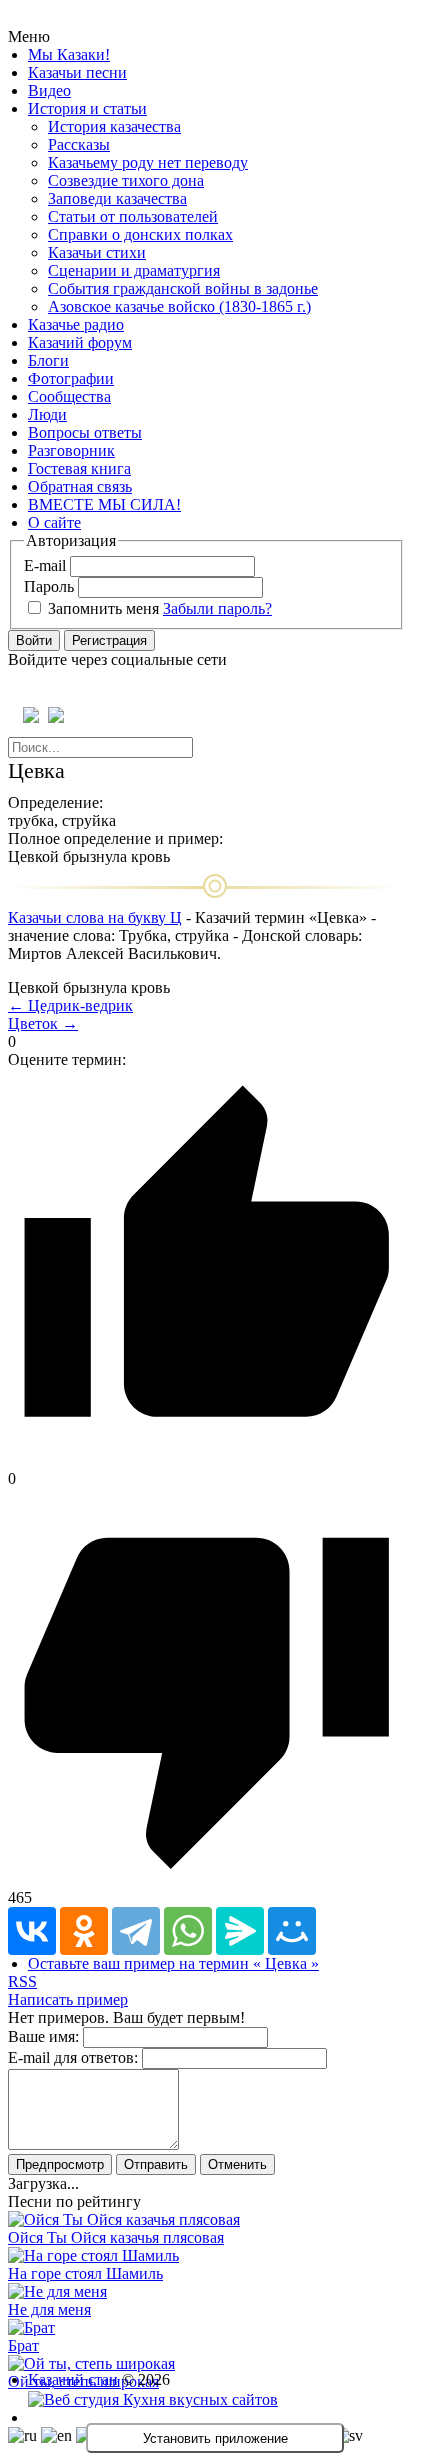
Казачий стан (73, 2379)
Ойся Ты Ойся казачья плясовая (116, 2237)
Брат (23, 2345)
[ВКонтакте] (32, 1931)
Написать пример (68, 1999)
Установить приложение (215, 2438)
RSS (22, 1981)
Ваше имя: (43, 2036)
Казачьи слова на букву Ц (95, 917)
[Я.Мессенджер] (240, 1931)
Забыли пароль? (217, 608)
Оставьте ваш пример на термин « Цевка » (173, 1963)
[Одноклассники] (84, 1931)
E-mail (45, 565)
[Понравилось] (206, 1460)
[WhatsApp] (188, 1931)
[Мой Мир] (292, 1931)
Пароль (49, 586)
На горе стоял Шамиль (85, 2273)
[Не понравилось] (206, 1879)
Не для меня (49, 2309)
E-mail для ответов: (73, 2057)
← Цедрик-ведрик (70, 1005)
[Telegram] (136, 1931)
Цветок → (43, 1023)
